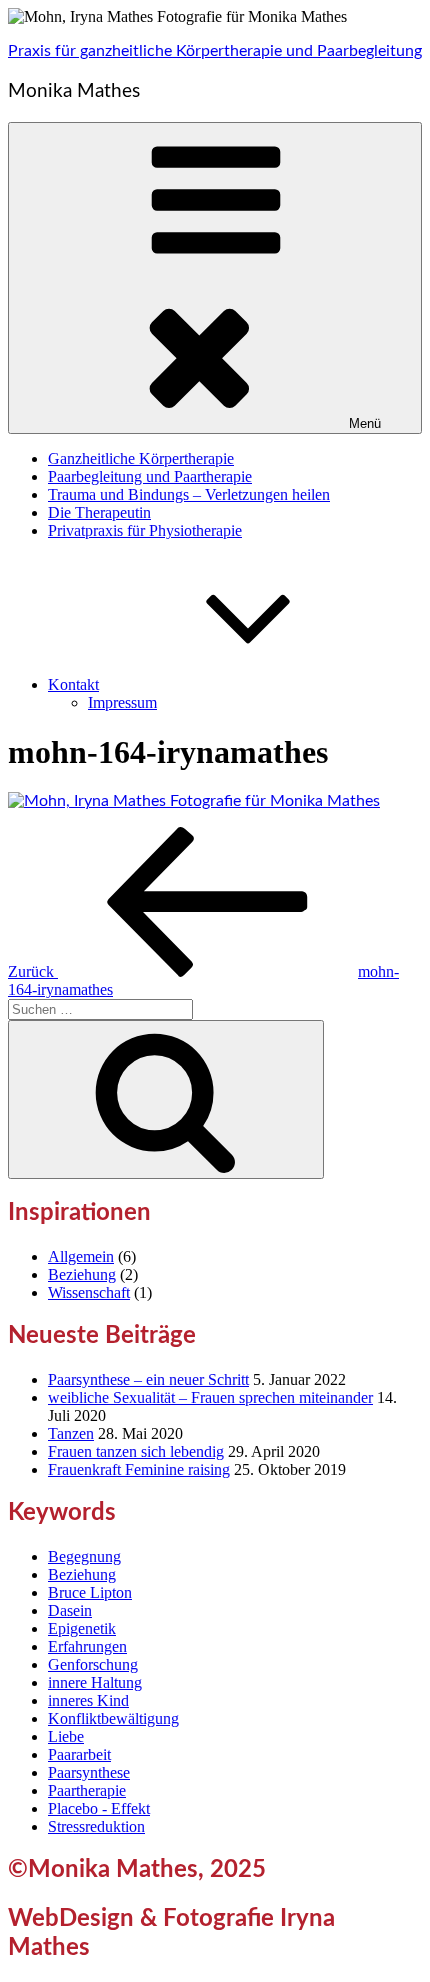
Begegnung (84, 1556)
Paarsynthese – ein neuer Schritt (148, 1379)
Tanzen (71, 1433)
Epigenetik (82, 1628)
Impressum (122, 702)
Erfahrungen (87, 1646)
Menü (365, 423)
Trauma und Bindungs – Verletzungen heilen (189, 494)
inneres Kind (88, 1700)
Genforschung (93, 1664)
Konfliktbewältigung (113, 1718)
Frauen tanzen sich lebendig (136, 1451)
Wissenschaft (89, 1292)
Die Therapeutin (99, 512)
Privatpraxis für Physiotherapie (145, 530)
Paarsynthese (89, 1772)
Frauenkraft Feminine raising (139, 1469)
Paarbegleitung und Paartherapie (150, 476)
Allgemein (81, 1256)
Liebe (66, 1736)
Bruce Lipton (90, 1592)
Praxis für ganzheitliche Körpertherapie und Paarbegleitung (215, 51)
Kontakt (73, 684)
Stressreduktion (96, 1826)
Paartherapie (87, 1790)
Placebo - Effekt (99, 1808)
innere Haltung (95, 1682)
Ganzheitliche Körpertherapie (141, 458)
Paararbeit (79, 1754)
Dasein (70, 1610)
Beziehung (82, 1274)
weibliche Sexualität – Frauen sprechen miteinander (210, 1397)
